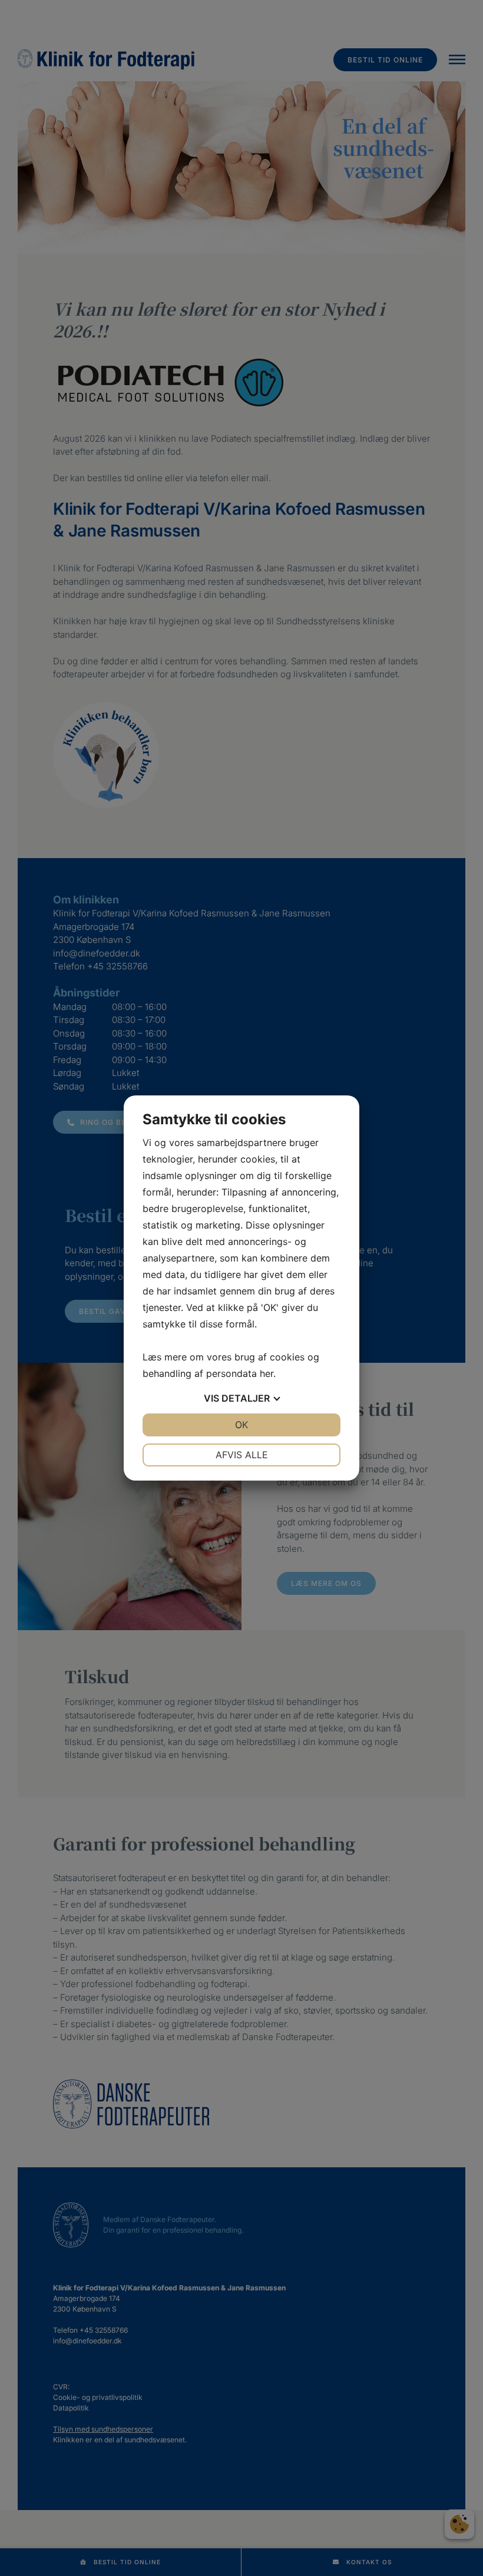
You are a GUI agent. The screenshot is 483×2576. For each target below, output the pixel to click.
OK (241, 1425)
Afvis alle (242, 1455)
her (267, 1373)
